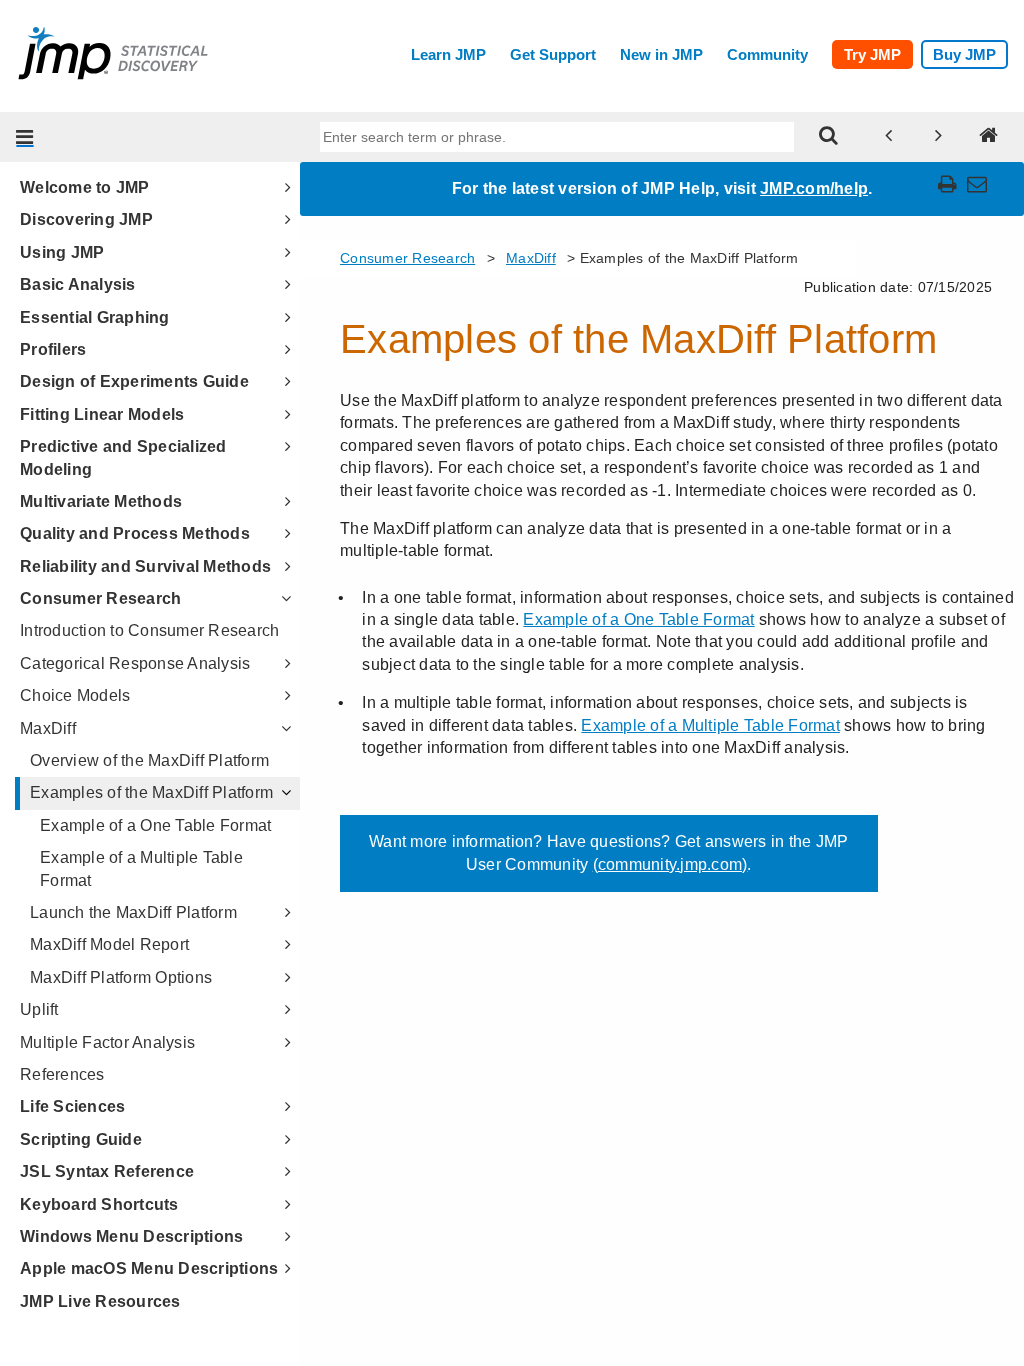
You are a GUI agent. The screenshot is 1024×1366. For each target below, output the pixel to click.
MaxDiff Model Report (109, 944)
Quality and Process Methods (135, 533)
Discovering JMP (86, 219)
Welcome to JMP (85, 187)
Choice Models (75, 695)
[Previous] (889, 137)
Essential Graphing (95, 317)
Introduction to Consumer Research (149, 630)
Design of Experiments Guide (134, 381)
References (62, 1074)
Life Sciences (72, 1106)
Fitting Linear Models (102, 414)
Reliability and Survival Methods (145, 566)
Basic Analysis (78, 284)
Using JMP (62, 252)
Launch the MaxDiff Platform (133, 912)
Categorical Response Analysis (135, 663)
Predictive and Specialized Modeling (123, 457)
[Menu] (25, 137)
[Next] (939, 137)
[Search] (829, 137)
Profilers (53, 349)
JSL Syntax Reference (107, 1171)
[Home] (989, 137)
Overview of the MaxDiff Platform (149, 760)
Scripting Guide (81, 1139)
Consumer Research (100, 598)
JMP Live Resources (100, 1301)
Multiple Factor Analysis (107, 1042)
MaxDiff (48, 728)
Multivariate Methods (101, 501)
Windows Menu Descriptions (131, 1236)
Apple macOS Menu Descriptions (149, 1268)
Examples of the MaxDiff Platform (151, 792)
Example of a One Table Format (155, 825)
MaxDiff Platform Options (121, 977)
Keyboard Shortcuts (99, 1204)
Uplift (39, 1009)
